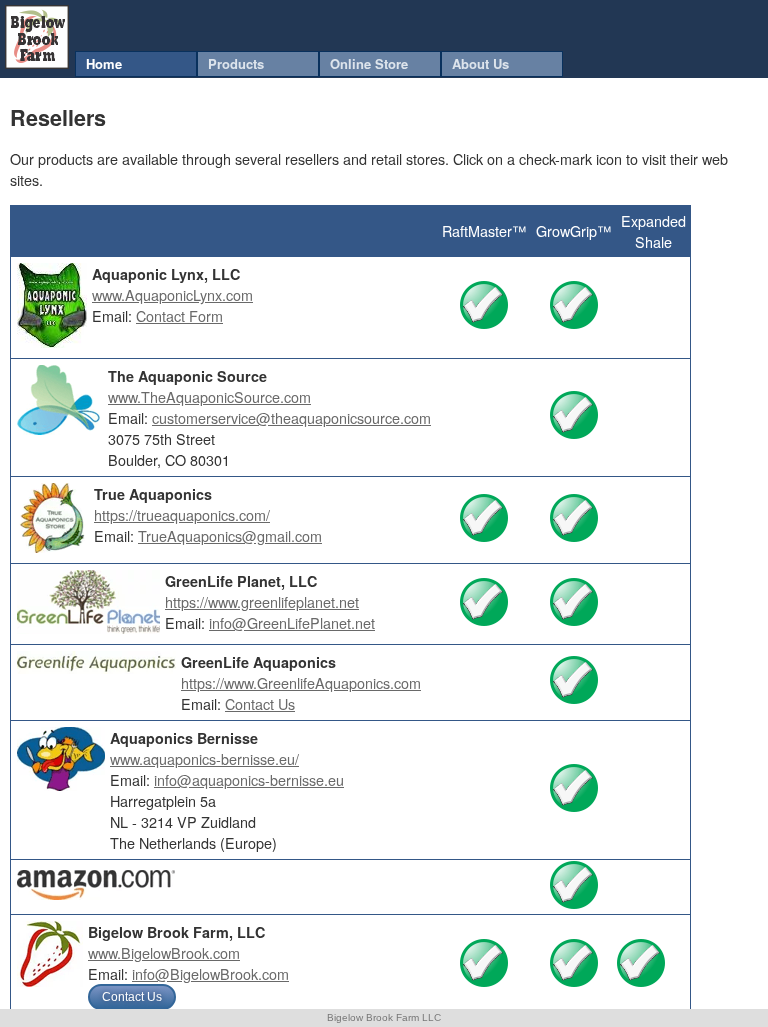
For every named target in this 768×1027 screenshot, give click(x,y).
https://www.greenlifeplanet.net (262, 601)
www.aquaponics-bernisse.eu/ (204, 758)
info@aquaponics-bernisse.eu (249, 779)
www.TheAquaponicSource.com (209, 396)
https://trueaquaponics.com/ (182, 514)
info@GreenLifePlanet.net (292, 622)
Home (104, 63)
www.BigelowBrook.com (164, 952)
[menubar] (319, 64)
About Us (480, 63)
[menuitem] (136, 64)
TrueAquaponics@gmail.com (230, 535)
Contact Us (260, 703)
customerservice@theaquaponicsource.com (291, 417)
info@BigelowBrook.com (210, 973)
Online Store (369, 63)
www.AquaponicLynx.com (172, 294)
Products (236, 63)
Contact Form (179, 315)
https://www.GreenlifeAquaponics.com (301, 682)
